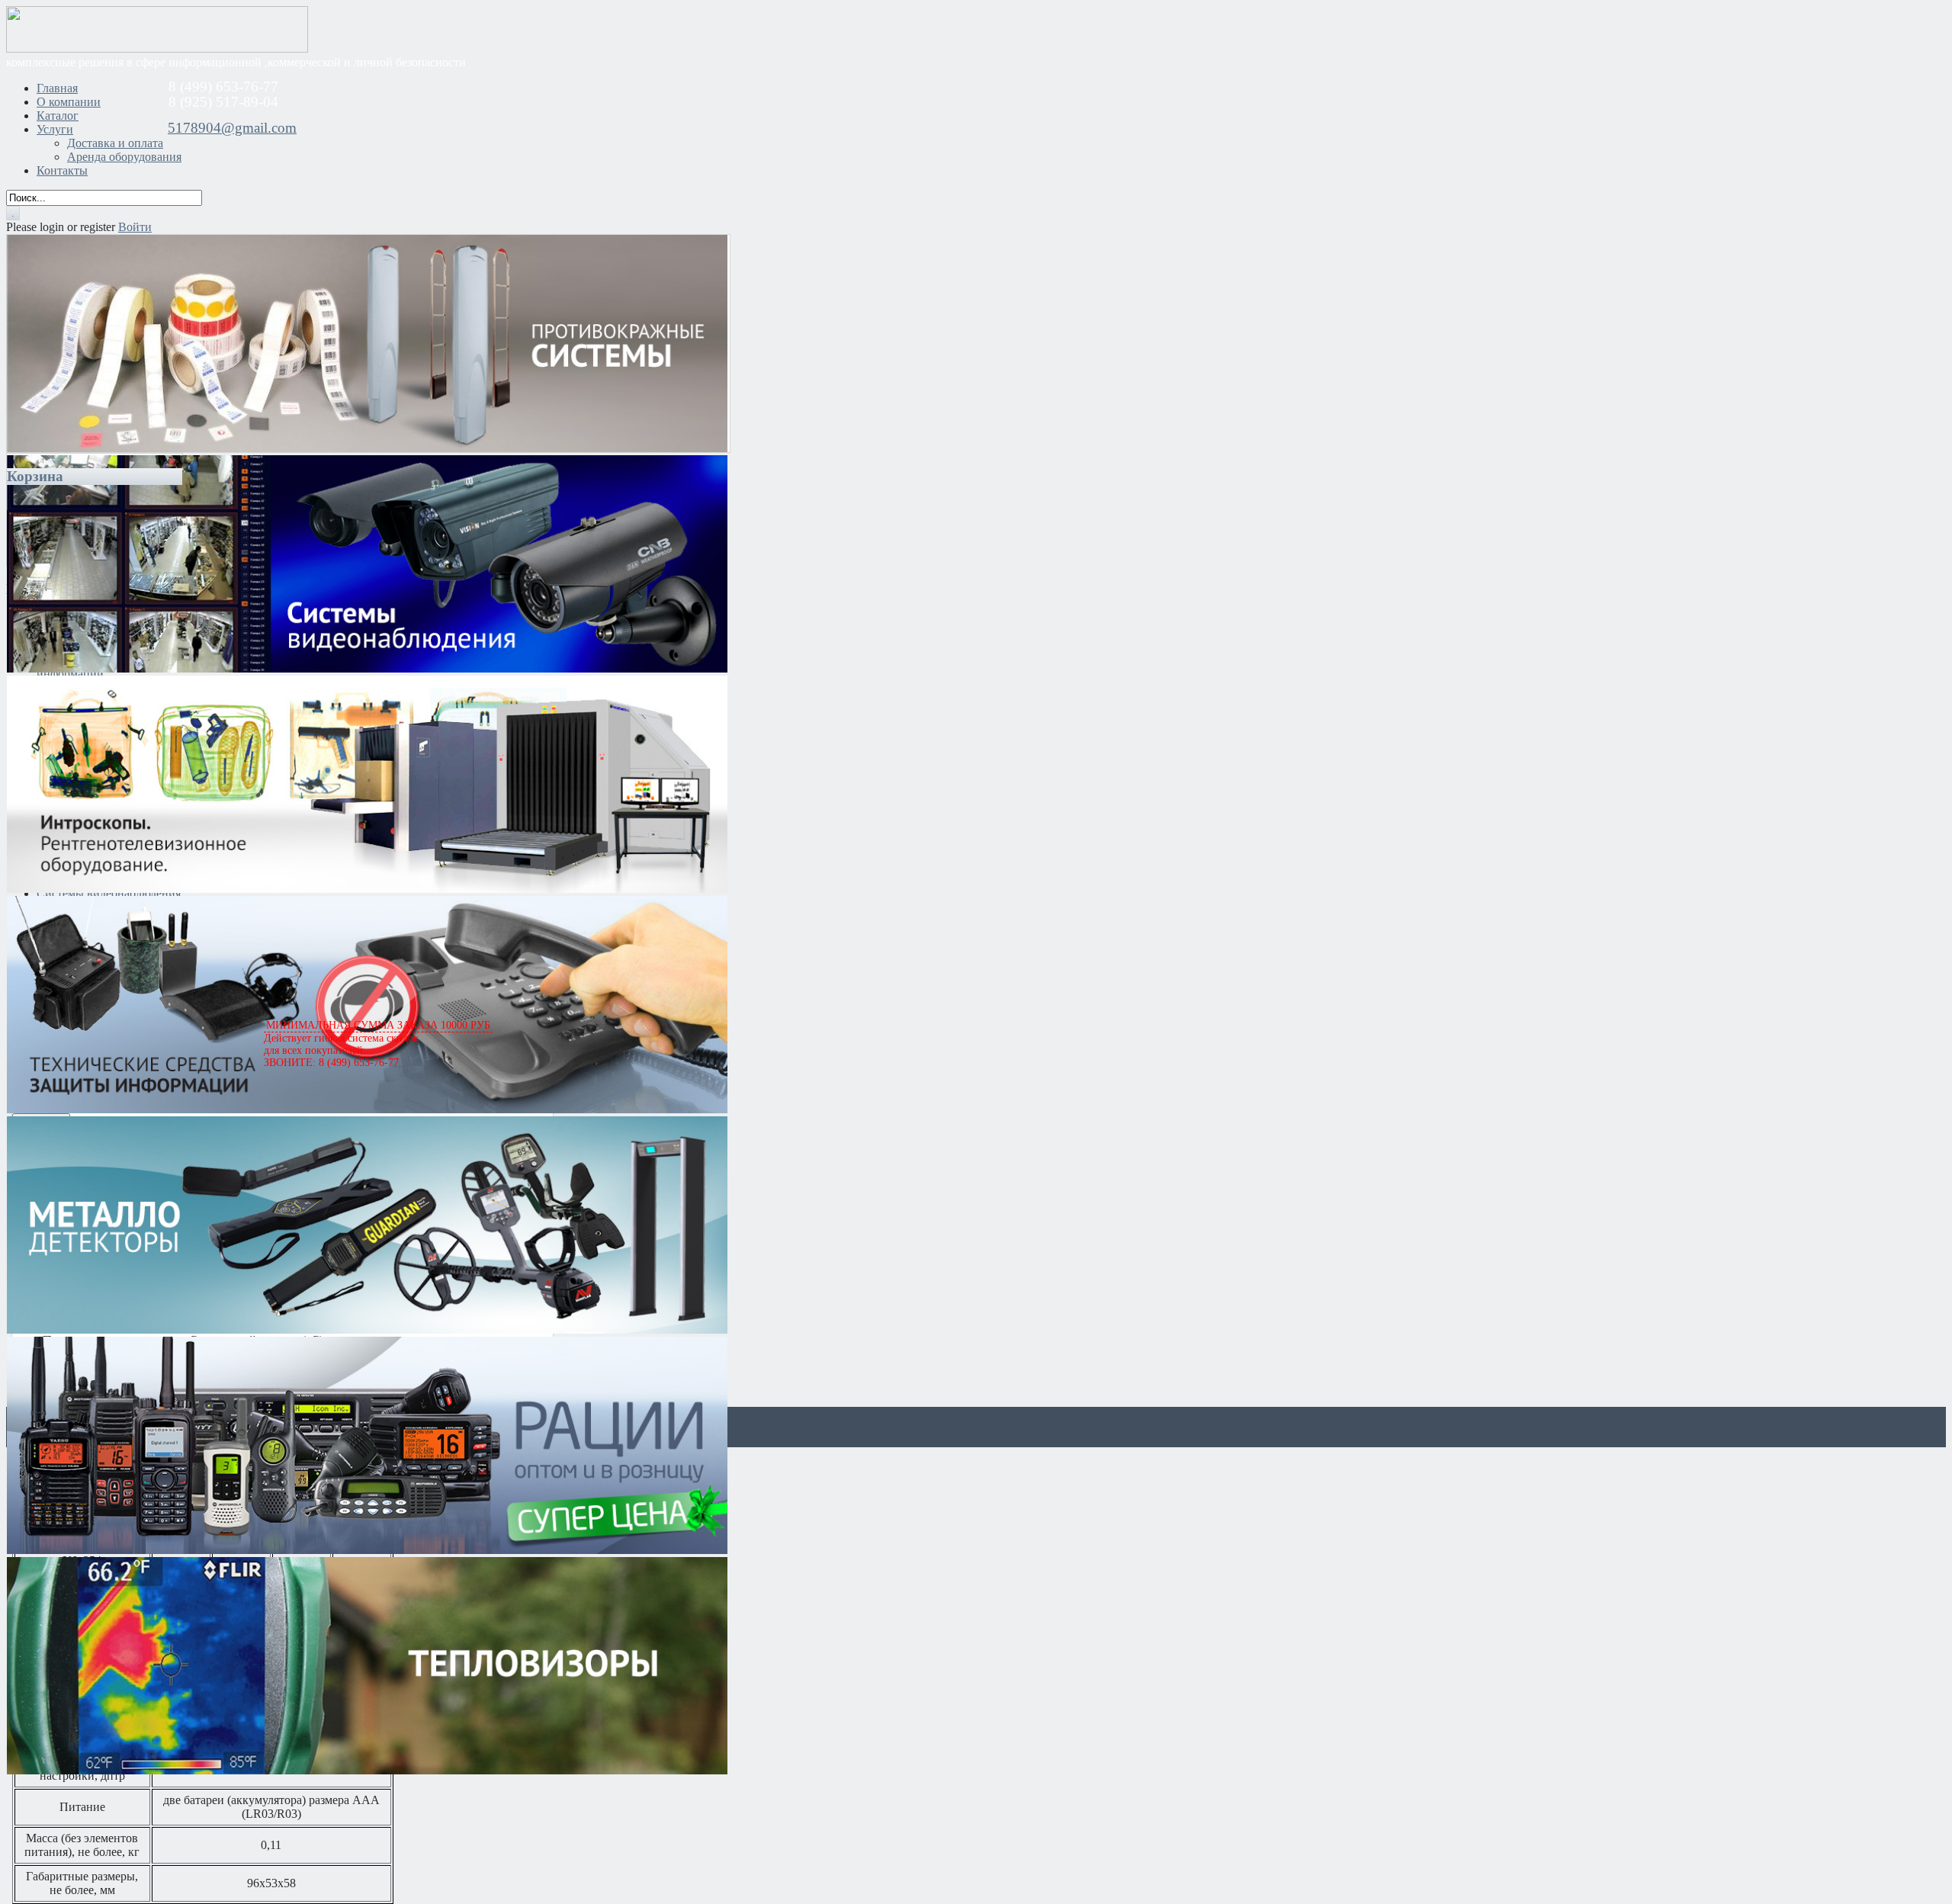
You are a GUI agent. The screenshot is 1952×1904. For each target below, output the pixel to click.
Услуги (55, 129)
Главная (57, 88)
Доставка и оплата (115, 143)
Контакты (62, 170)
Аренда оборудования (124, 157)
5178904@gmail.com (232, 128)
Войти (135, 227)
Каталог (58, 116)
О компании (69, 102)
